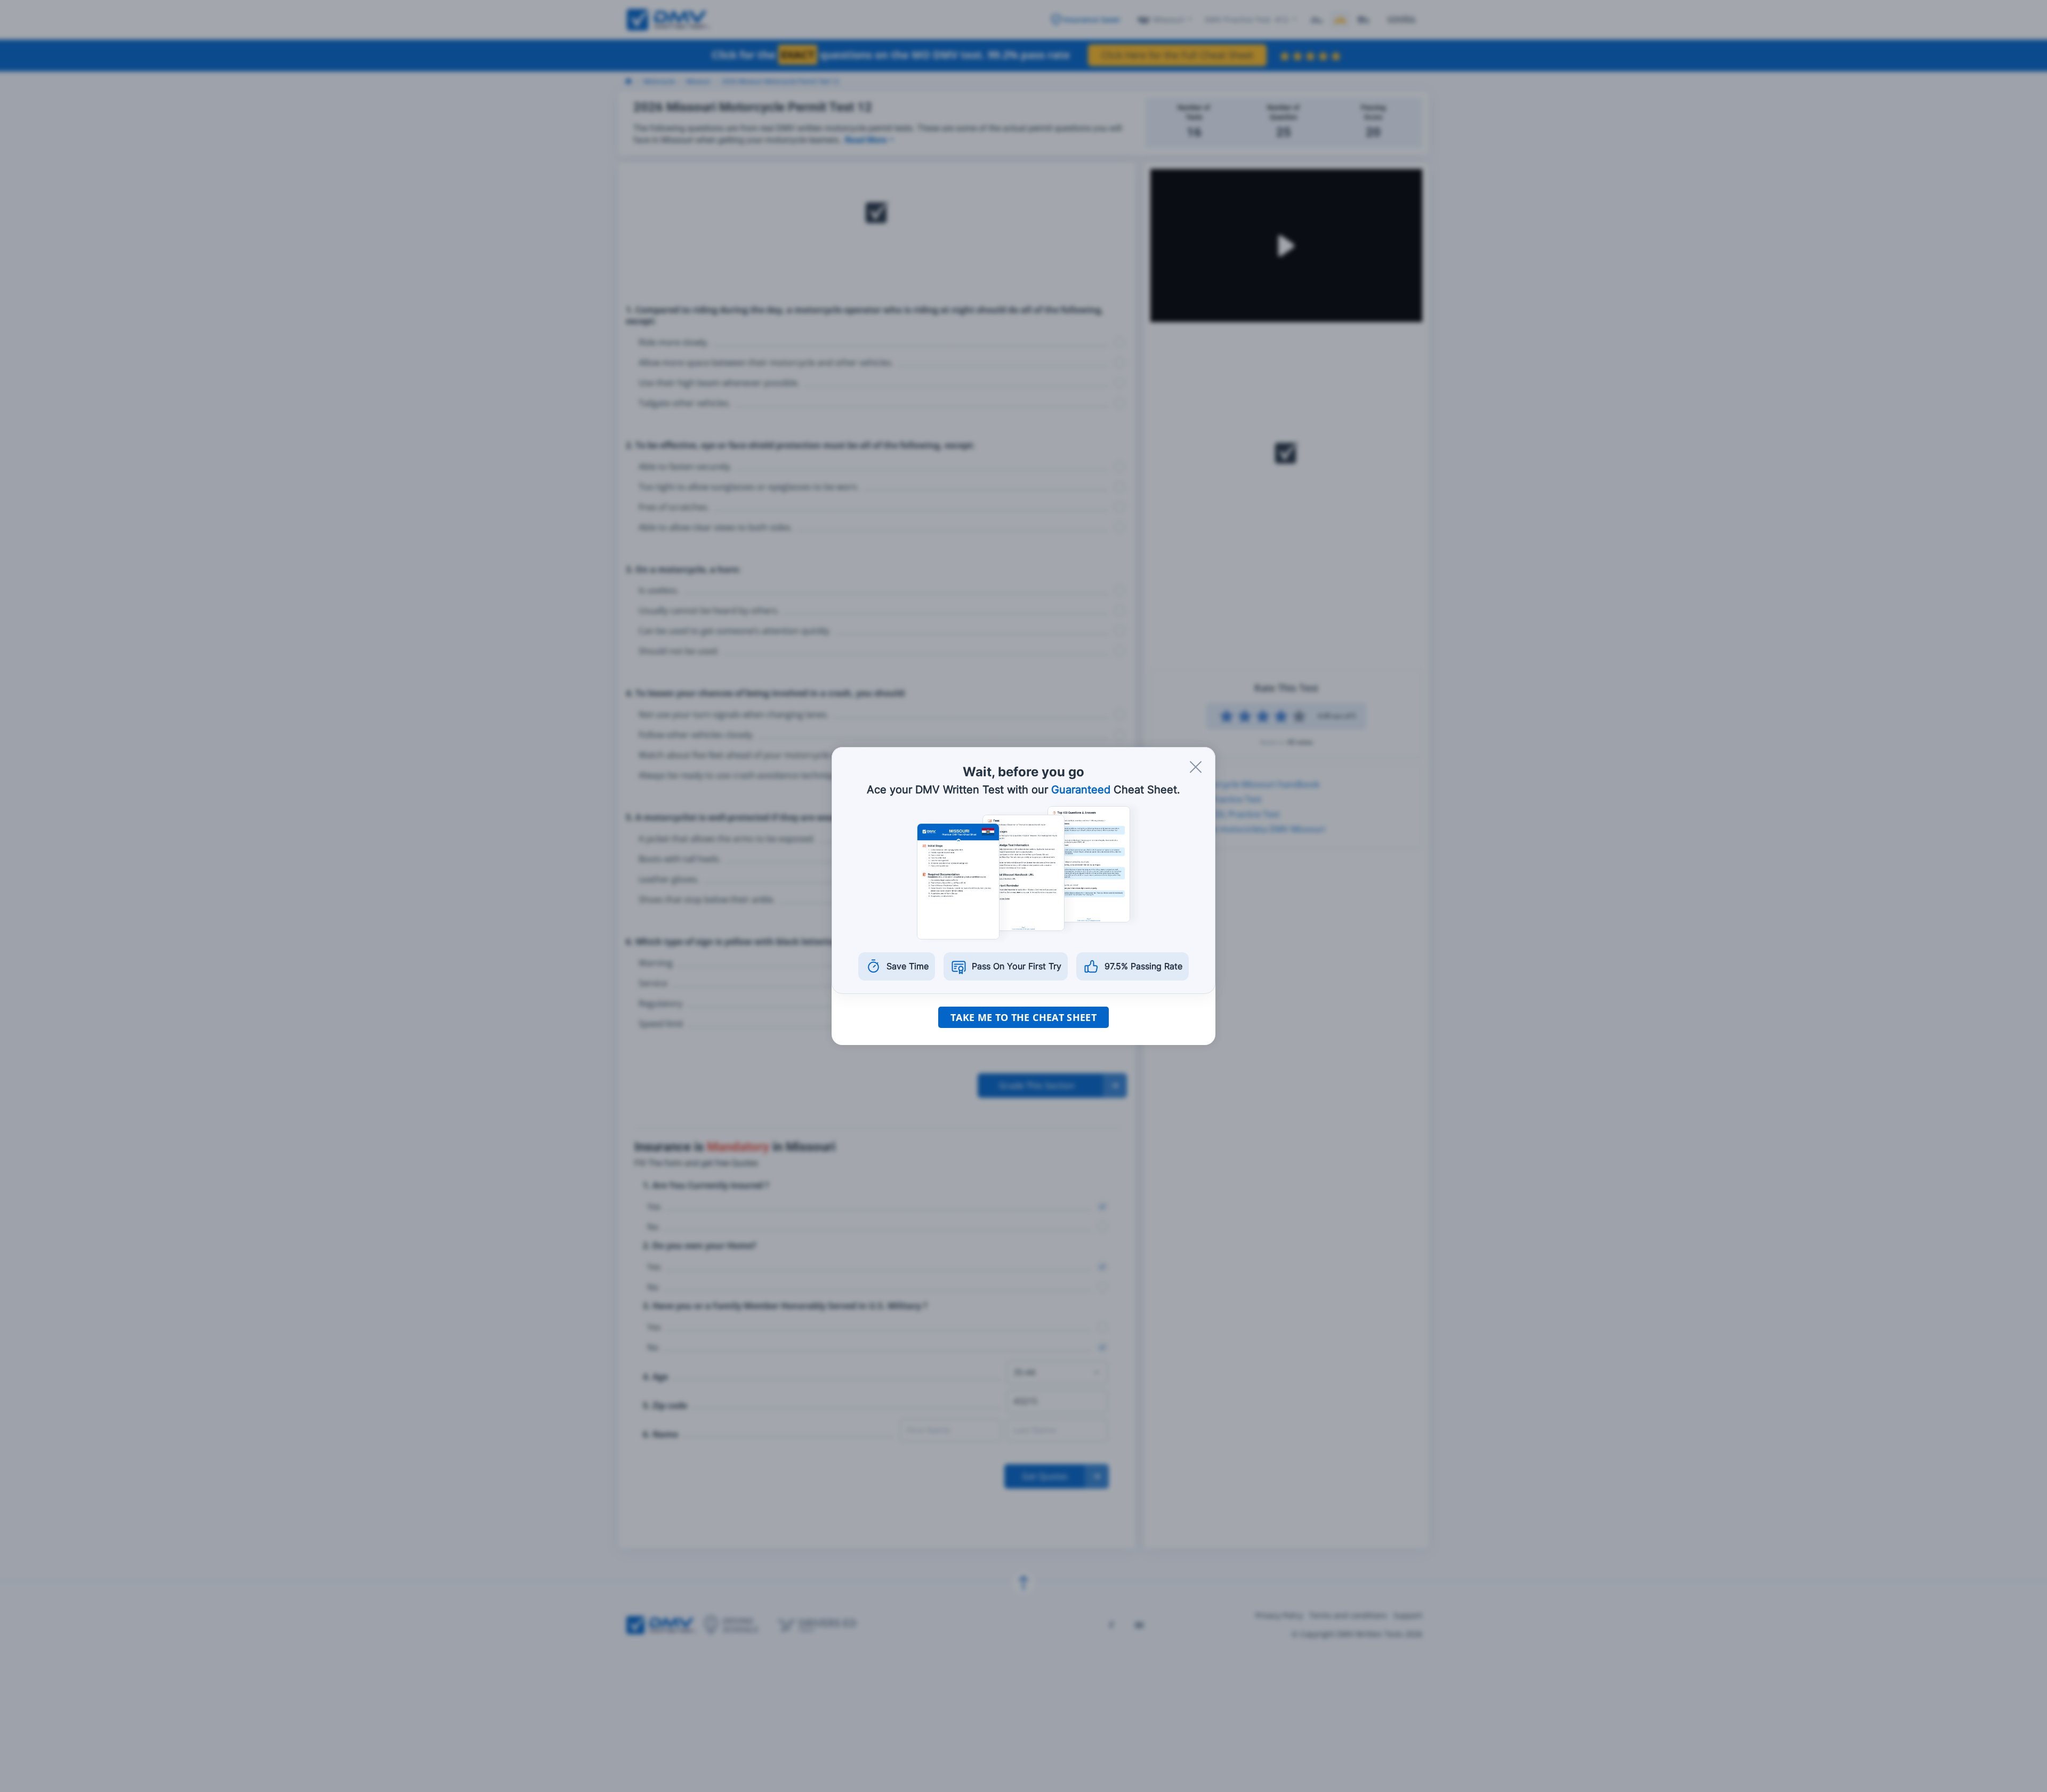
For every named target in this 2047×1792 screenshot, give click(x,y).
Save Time (908, 966)
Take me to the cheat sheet (1023, 1017)
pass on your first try (1017, 966)
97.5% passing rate (1143, 966)
